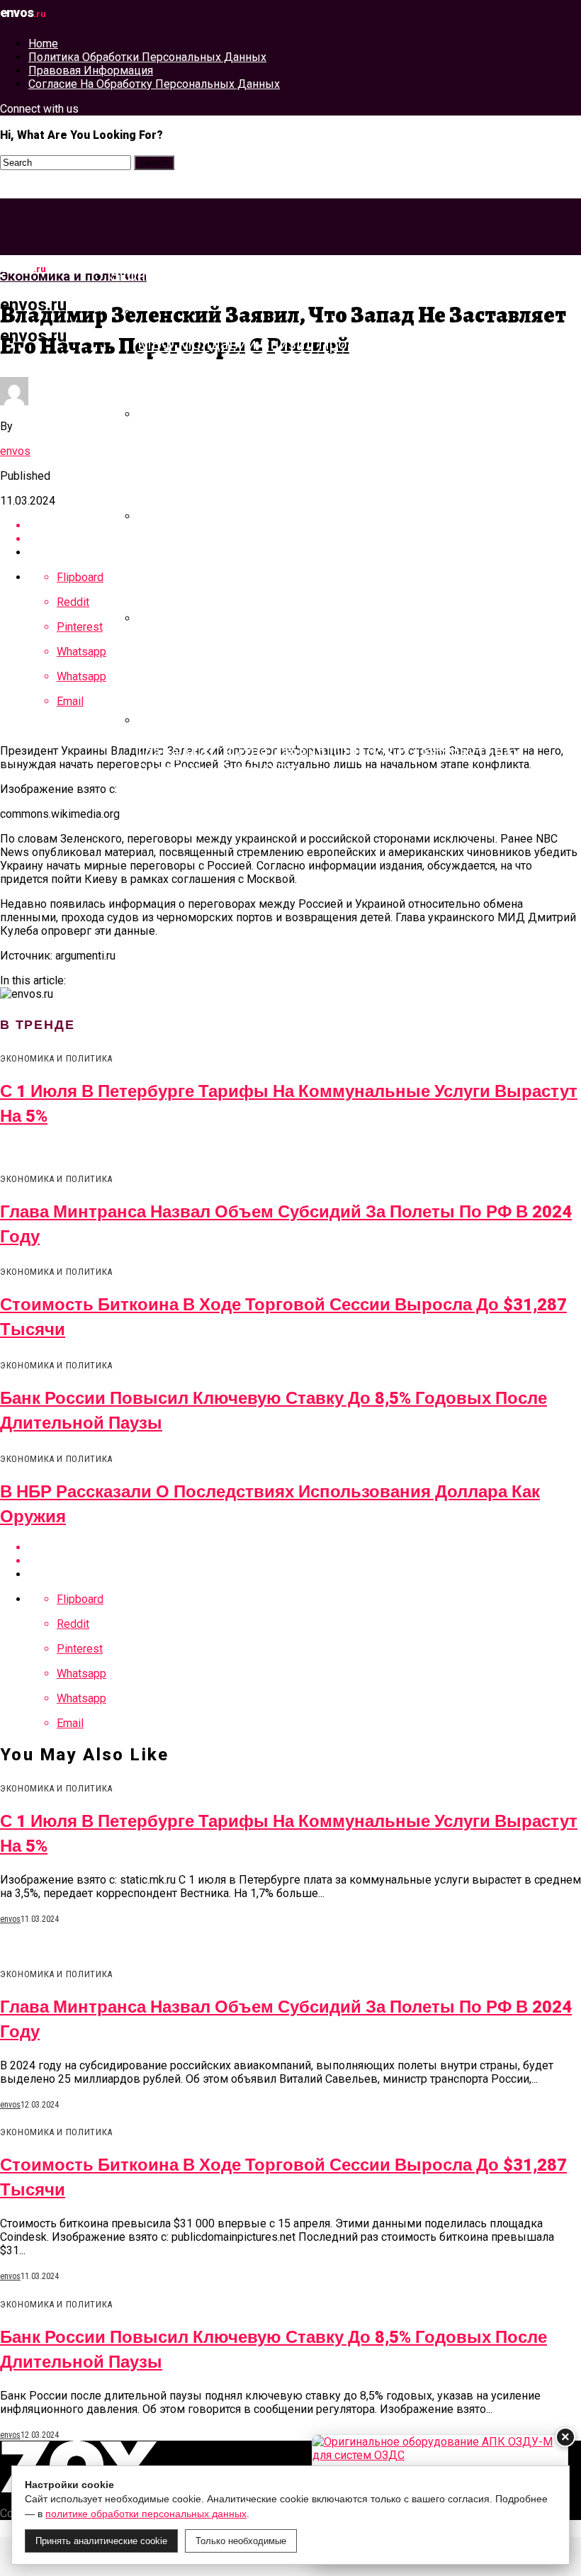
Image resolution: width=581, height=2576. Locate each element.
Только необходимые (241, 2541)
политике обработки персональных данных (146, 2514)
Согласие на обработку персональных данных (154, 84)
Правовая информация (91, 71)
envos (15, 451)
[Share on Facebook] (305, 1547)
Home (43, 44)
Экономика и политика (197, 275)
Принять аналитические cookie (101, 2541)
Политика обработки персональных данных (147, 57)
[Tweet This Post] (305, 1561)
